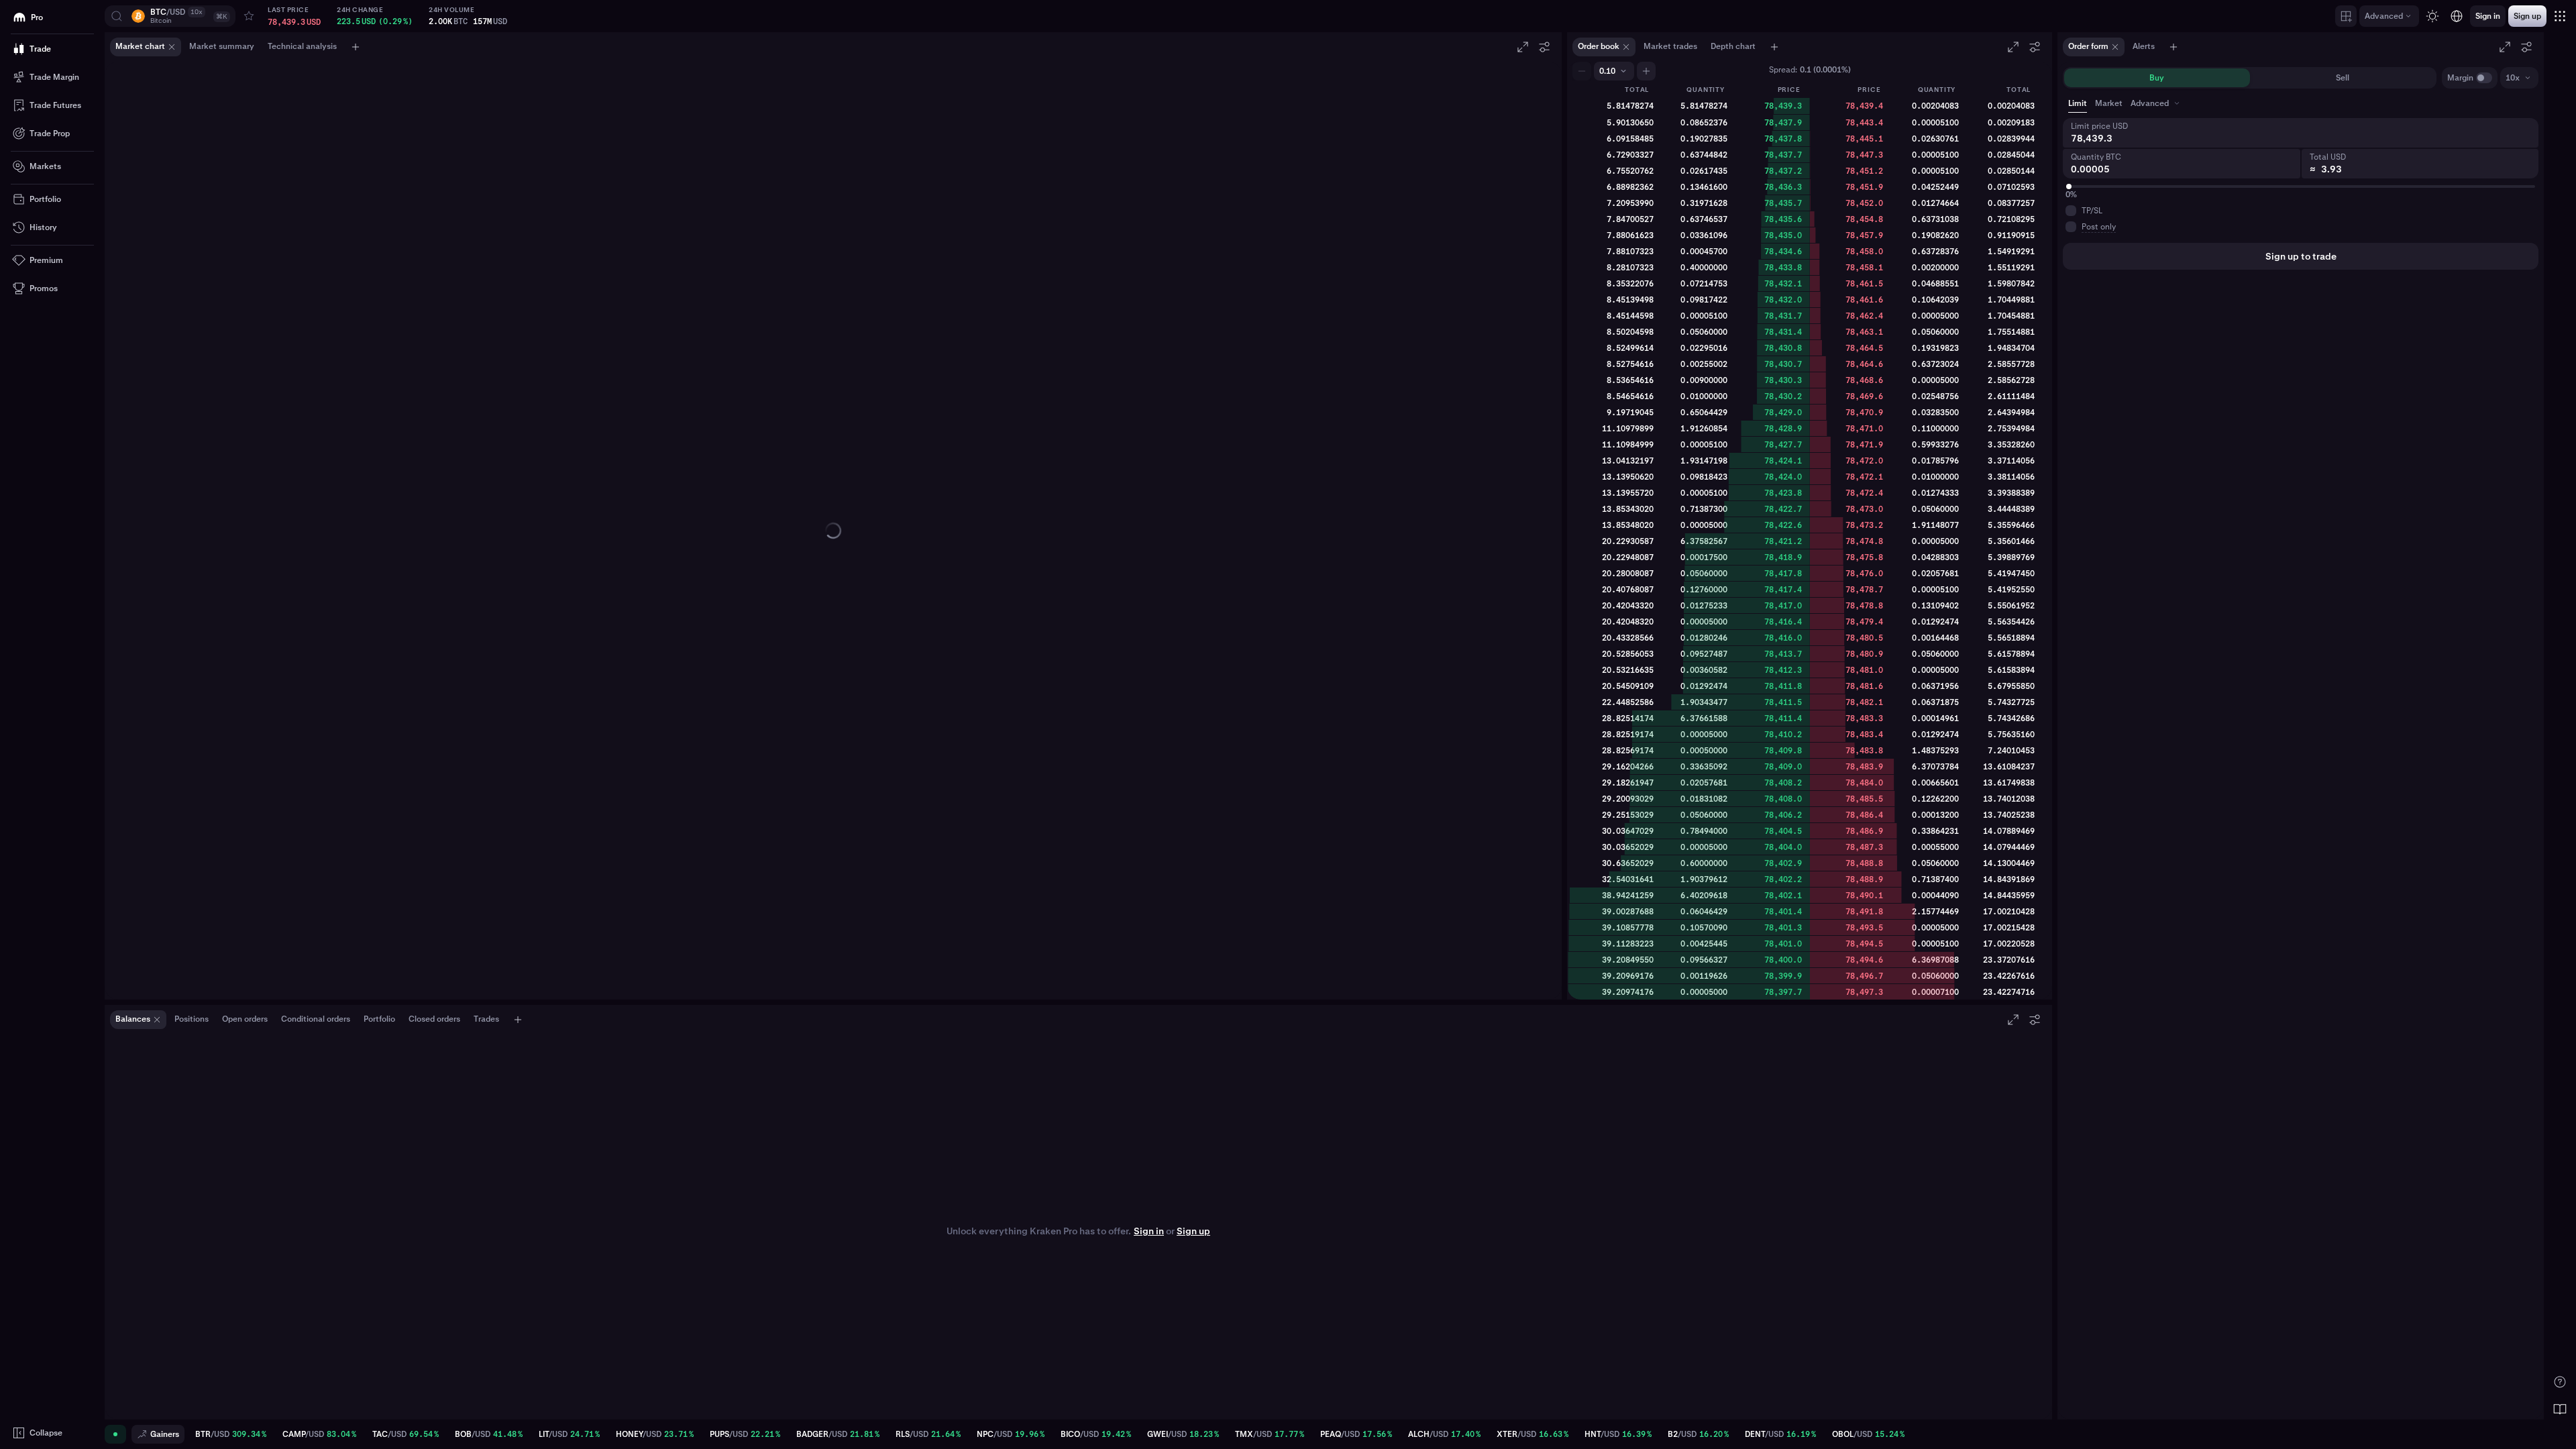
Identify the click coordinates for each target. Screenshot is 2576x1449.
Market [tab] (2109, 103)
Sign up (1193, 1231)
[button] (170, 16)
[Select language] (2457, 16)
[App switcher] (2560, 16)
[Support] (2560, 1382)
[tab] (2156, 103)
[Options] (1544, 47)
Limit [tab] (2078, 103)
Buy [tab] (2157, 78)
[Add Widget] (2346, 16)
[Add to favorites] (249, 16)
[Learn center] (2560, 1409)
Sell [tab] (2343, 78)
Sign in (1149, 1231)
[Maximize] (1523, 47)
